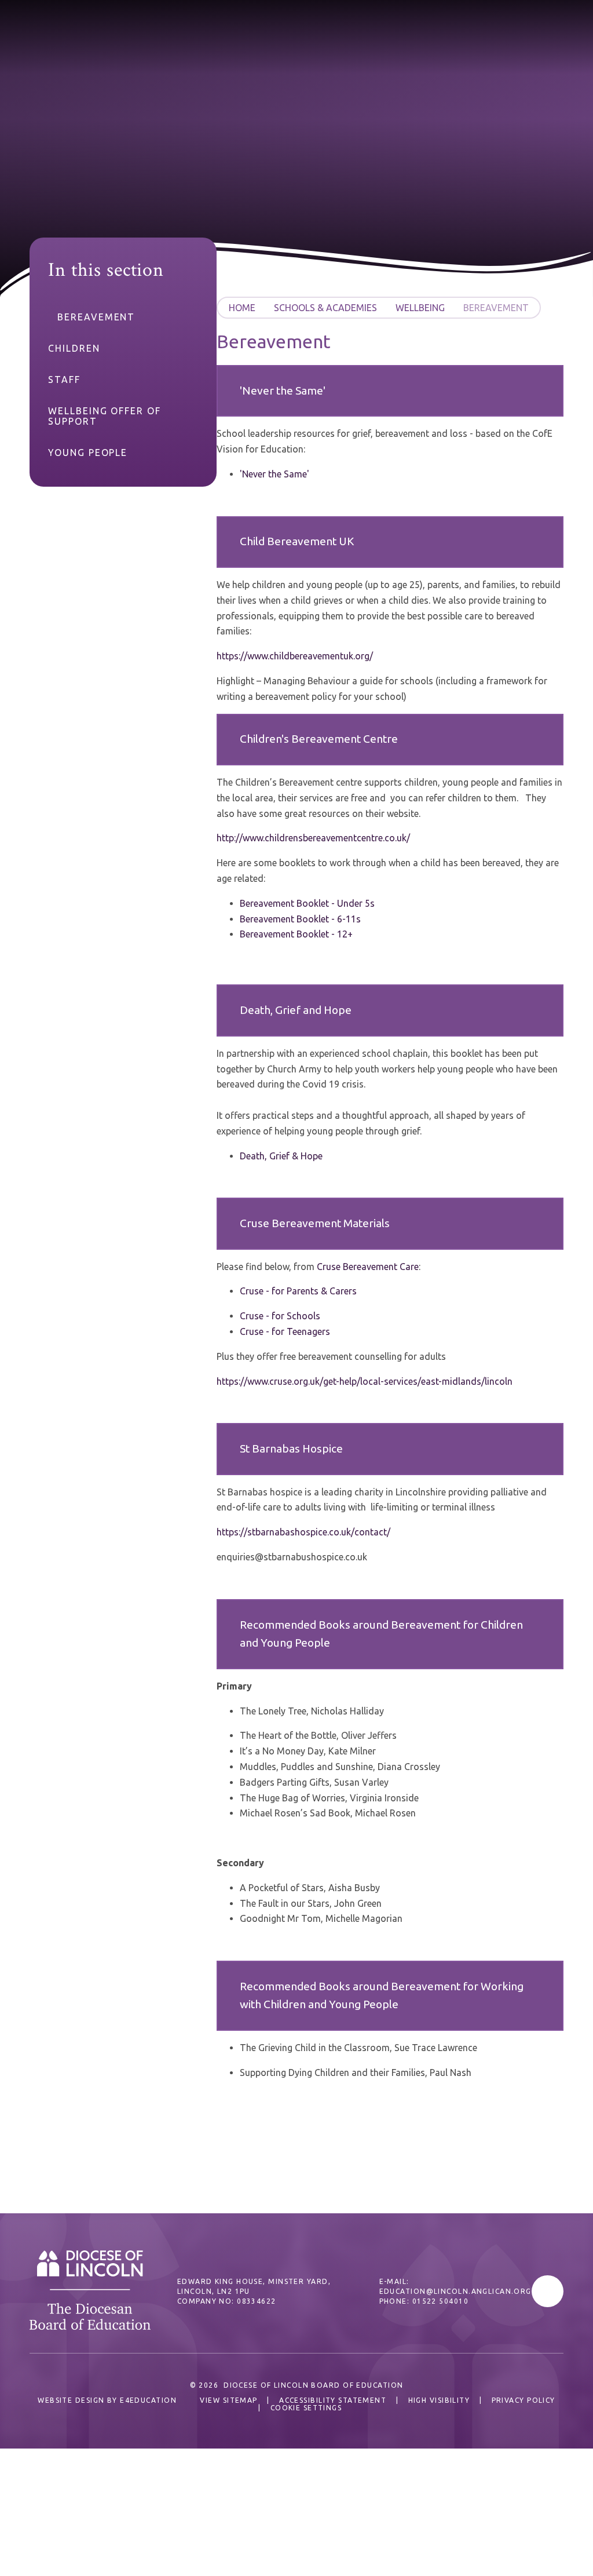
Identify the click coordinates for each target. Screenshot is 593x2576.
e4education (148, 2400)
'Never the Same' (274, 474)
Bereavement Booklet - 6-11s (300, 919)
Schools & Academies (325, 308)
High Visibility (439, 2400)
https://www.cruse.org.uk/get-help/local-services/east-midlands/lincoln (365, 1381)
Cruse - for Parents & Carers (298, 1291)
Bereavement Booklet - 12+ (296, 934)
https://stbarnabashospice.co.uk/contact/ (303, 1532)
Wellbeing (420, 308)
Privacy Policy (524, 2400)
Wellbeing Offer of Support (105, 416)
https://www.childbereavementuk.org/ (295, 656)
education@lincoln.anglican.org (455, 2291)
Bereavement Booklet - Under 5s (307, 903)
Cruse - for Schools (280, 1316)
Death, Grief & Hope (281, 1156)
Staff (64, 380)
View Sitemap (228, 2400)
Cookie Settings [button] (306, 2408)
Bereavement (496, 308)
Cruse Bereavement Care (368, 1267)
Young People (88, 453)
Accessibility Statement (333, 2400)
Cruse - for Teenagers (285, 1331)
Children (74, 348)
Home (242, 308)
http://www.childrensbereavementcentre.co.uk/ (313, 838)
